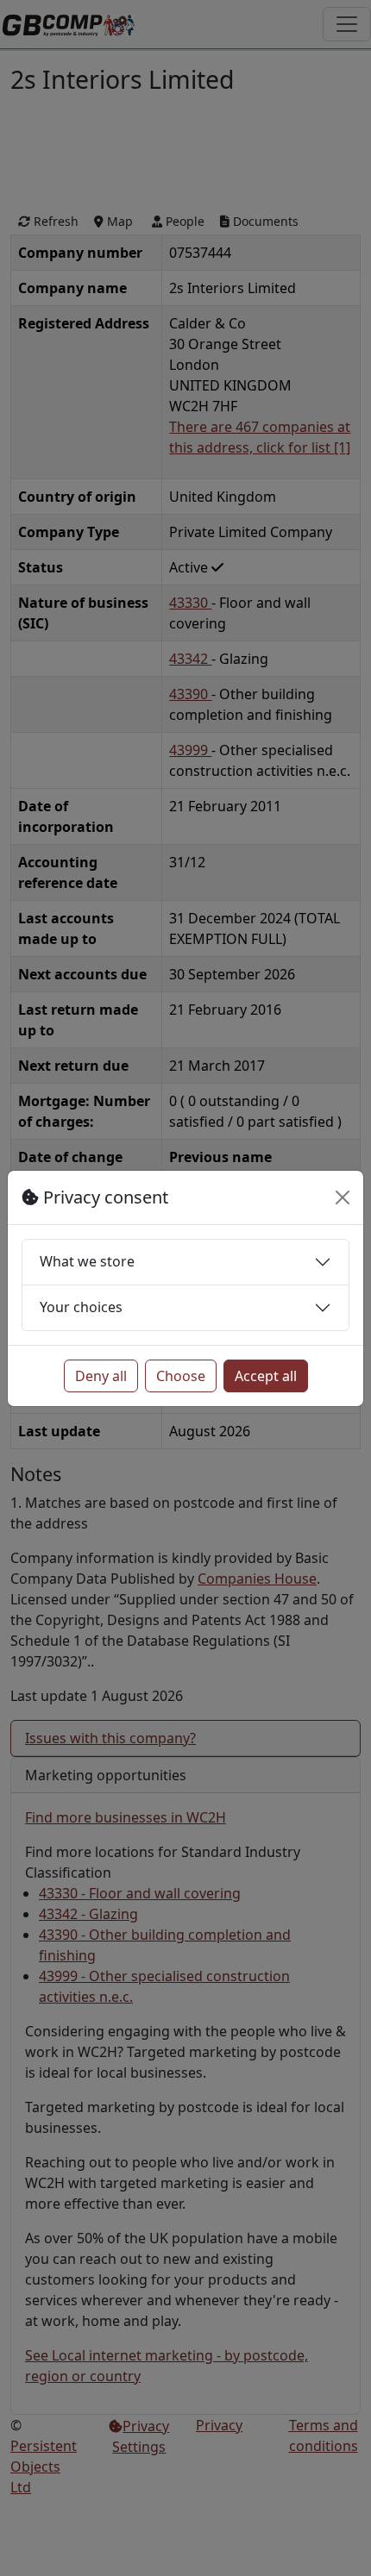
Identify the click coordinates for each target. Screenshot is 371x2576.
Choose (181, 1376)
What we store (87, 1261)
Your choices (81, 1307)
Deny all (101, 1376)
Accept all (266, 1376)
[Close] (343, 1197)
